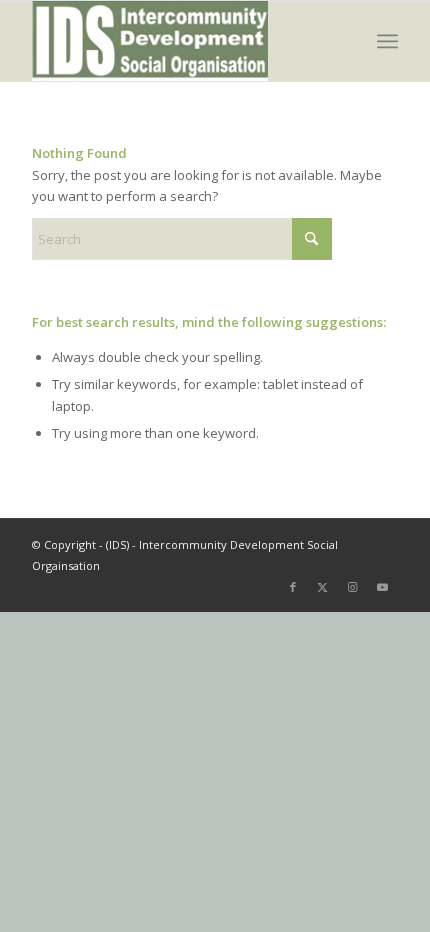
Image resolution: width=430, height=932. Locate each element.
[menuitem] (387, 41)
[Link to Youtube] (383, 587)
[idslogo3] (178, 41)
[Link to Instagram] (353, 587)
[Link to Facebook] (293, 587)
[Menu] (387, 41)
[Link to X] (323, 587)
